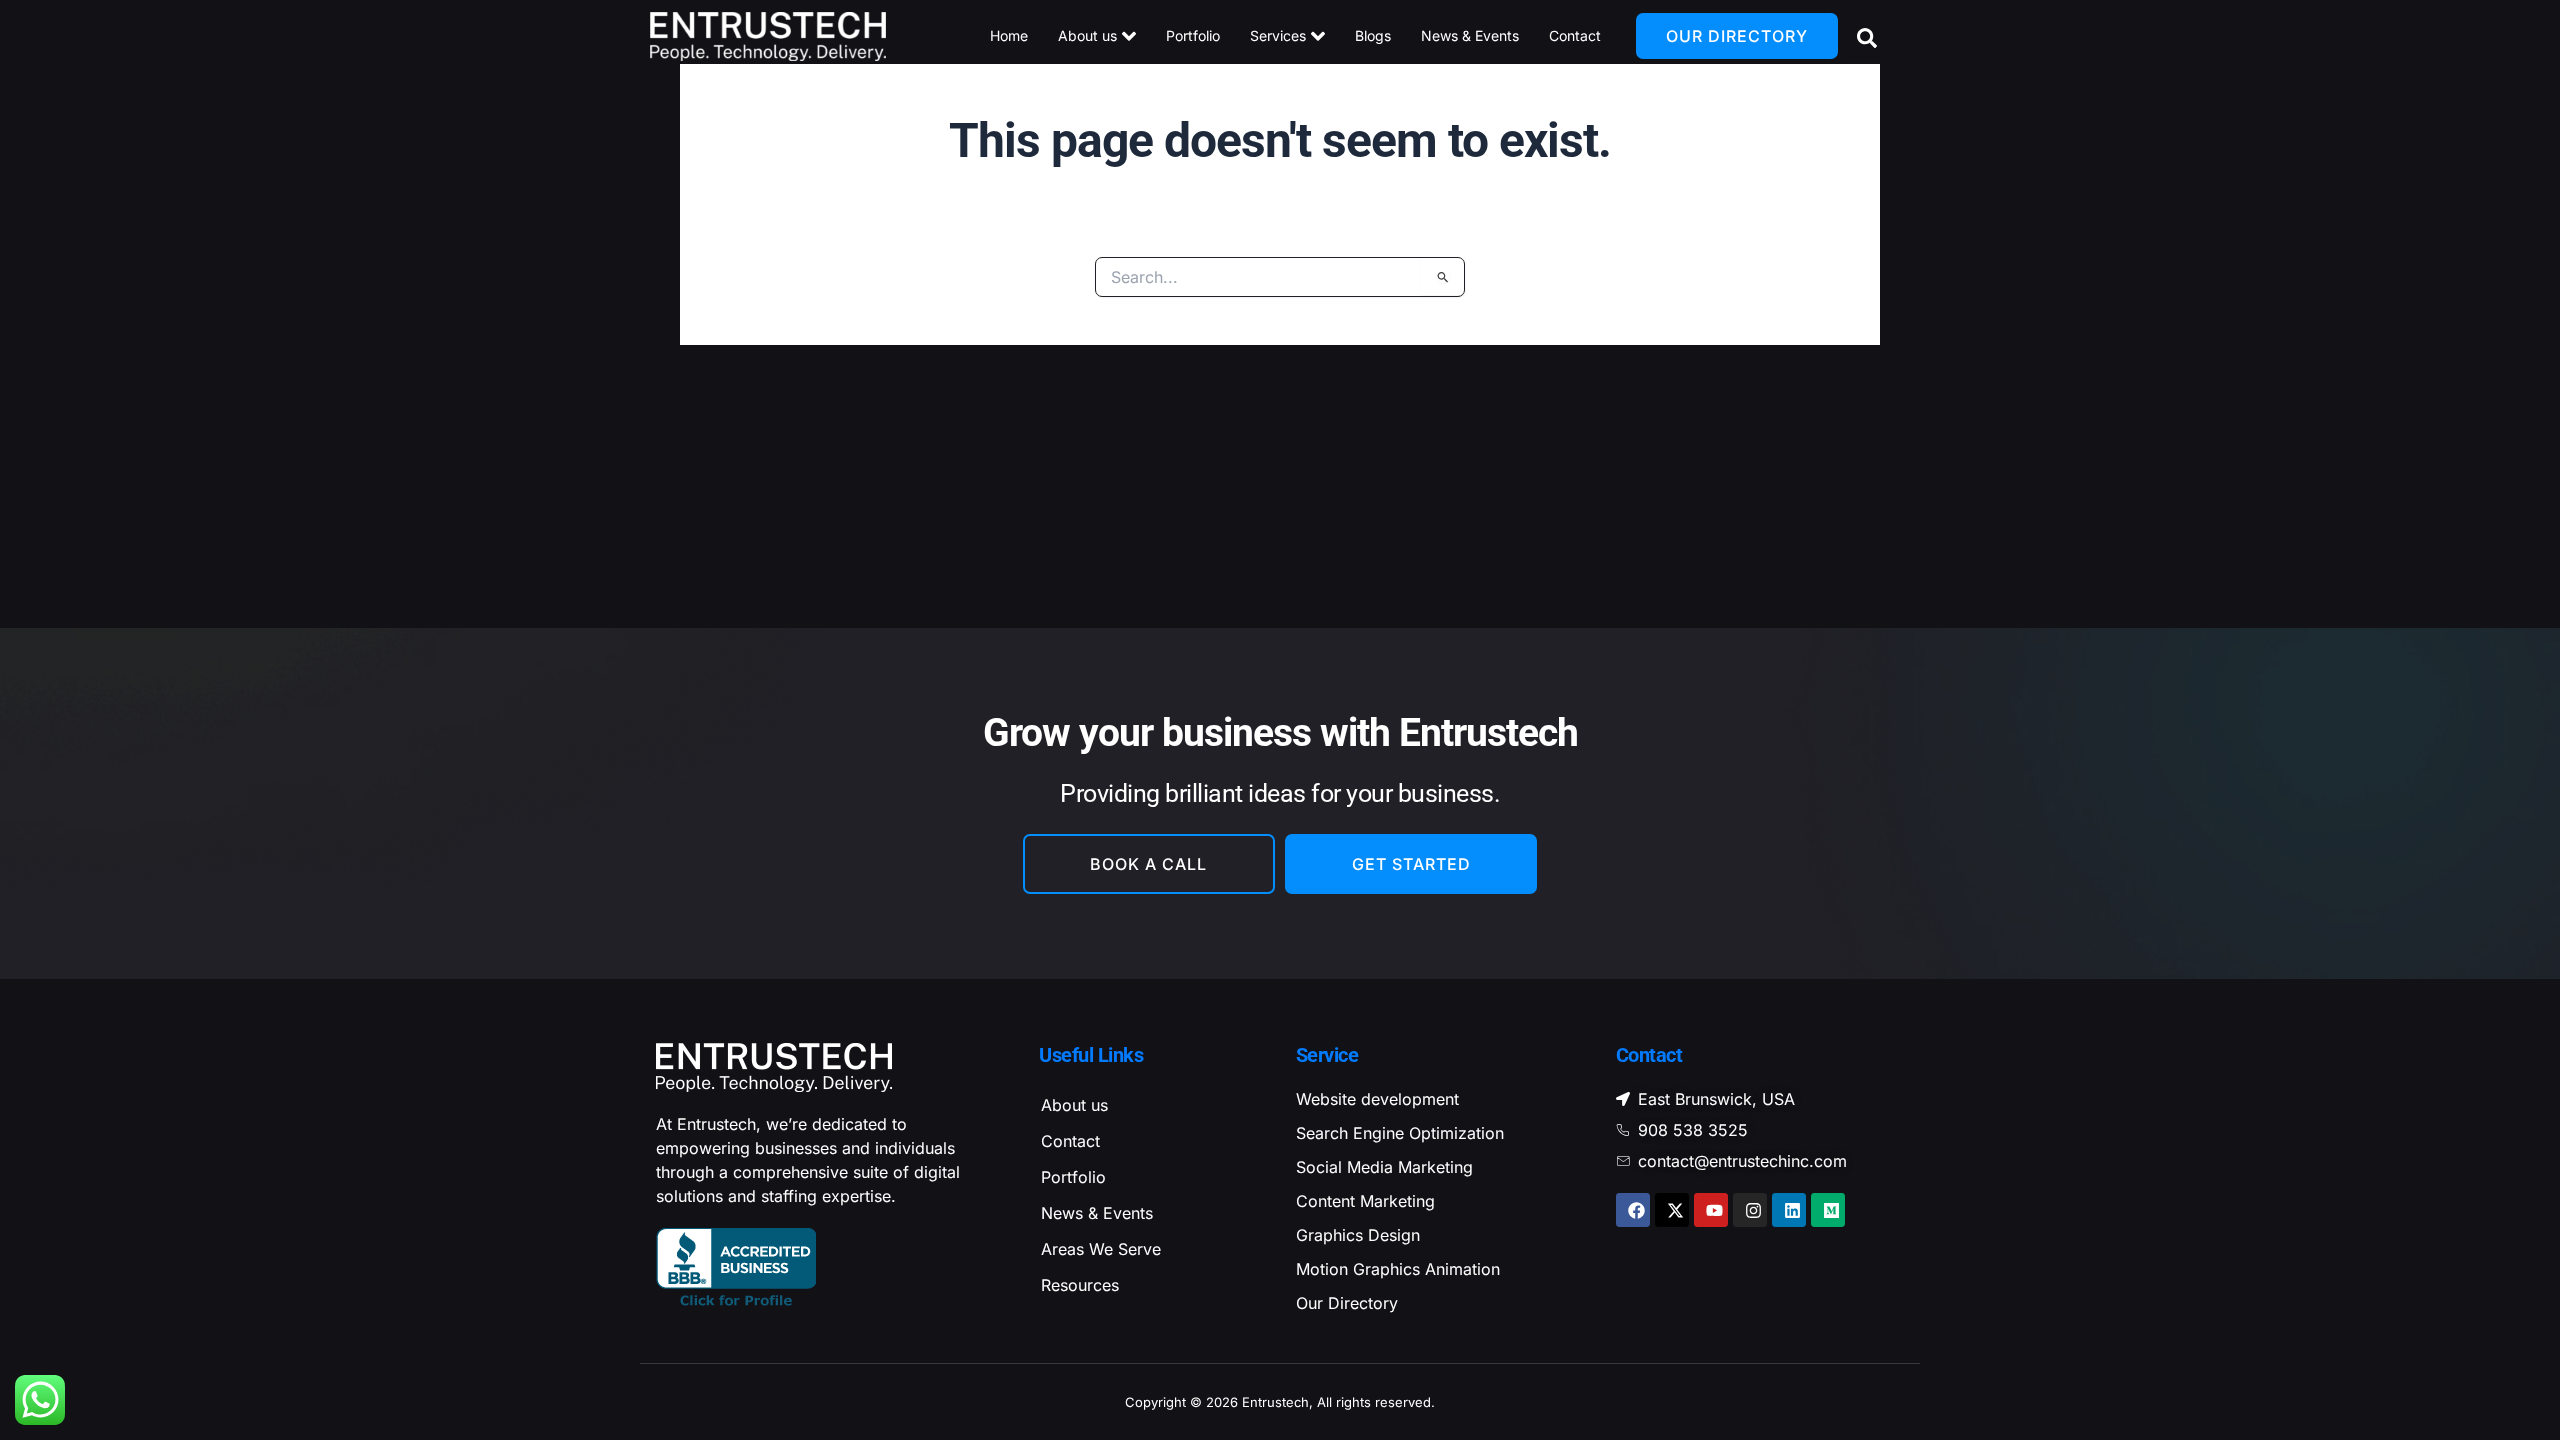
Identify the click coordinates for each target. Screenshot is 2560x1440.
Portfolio (1073, 1177)
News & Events (1097, 1213)
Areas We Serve (1101, 1249)
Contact (1070, 1141)
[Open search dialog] (1863, 36)
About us (1074, 1105)
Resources (1080, 1285)
